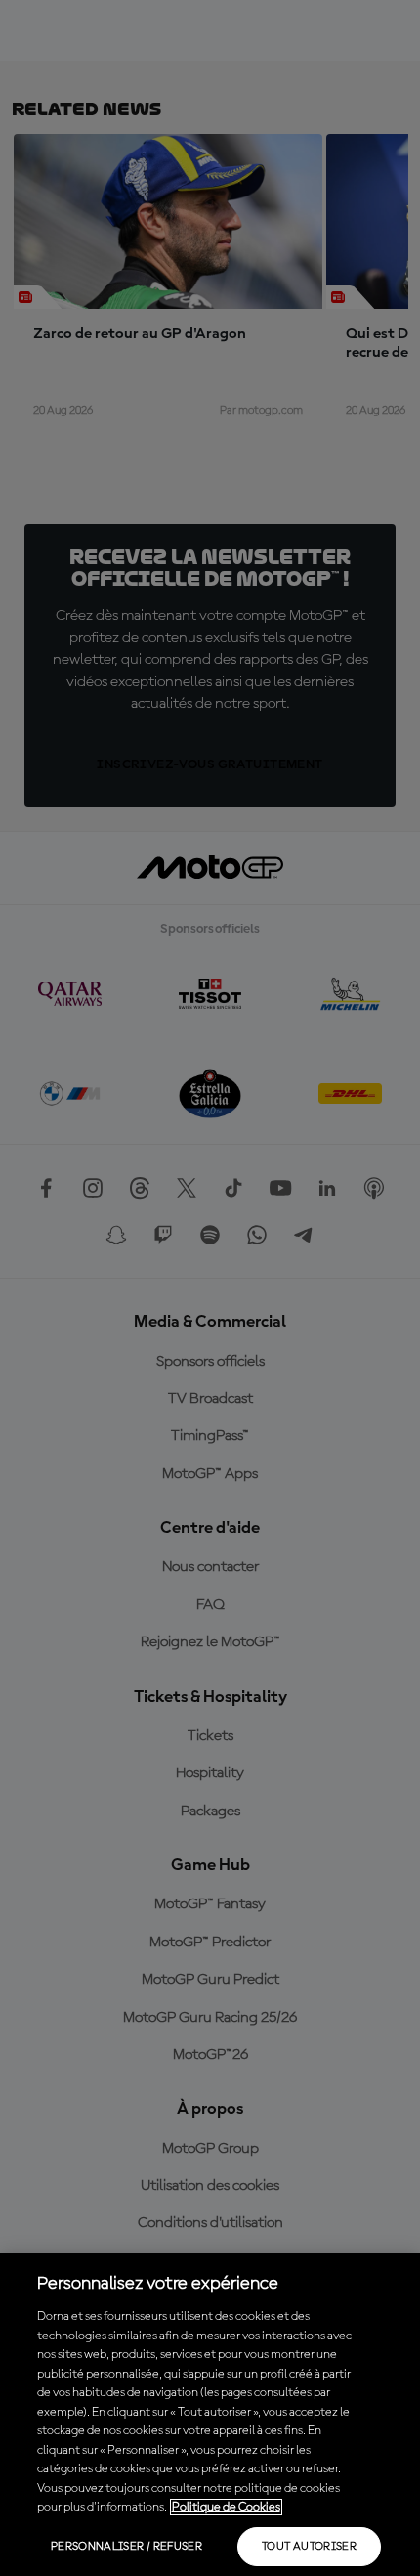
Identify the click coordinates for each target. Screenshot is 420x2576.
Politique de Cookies (226, 2507)
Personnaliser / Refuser (126, 2547)
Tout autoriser (309, 2547)
